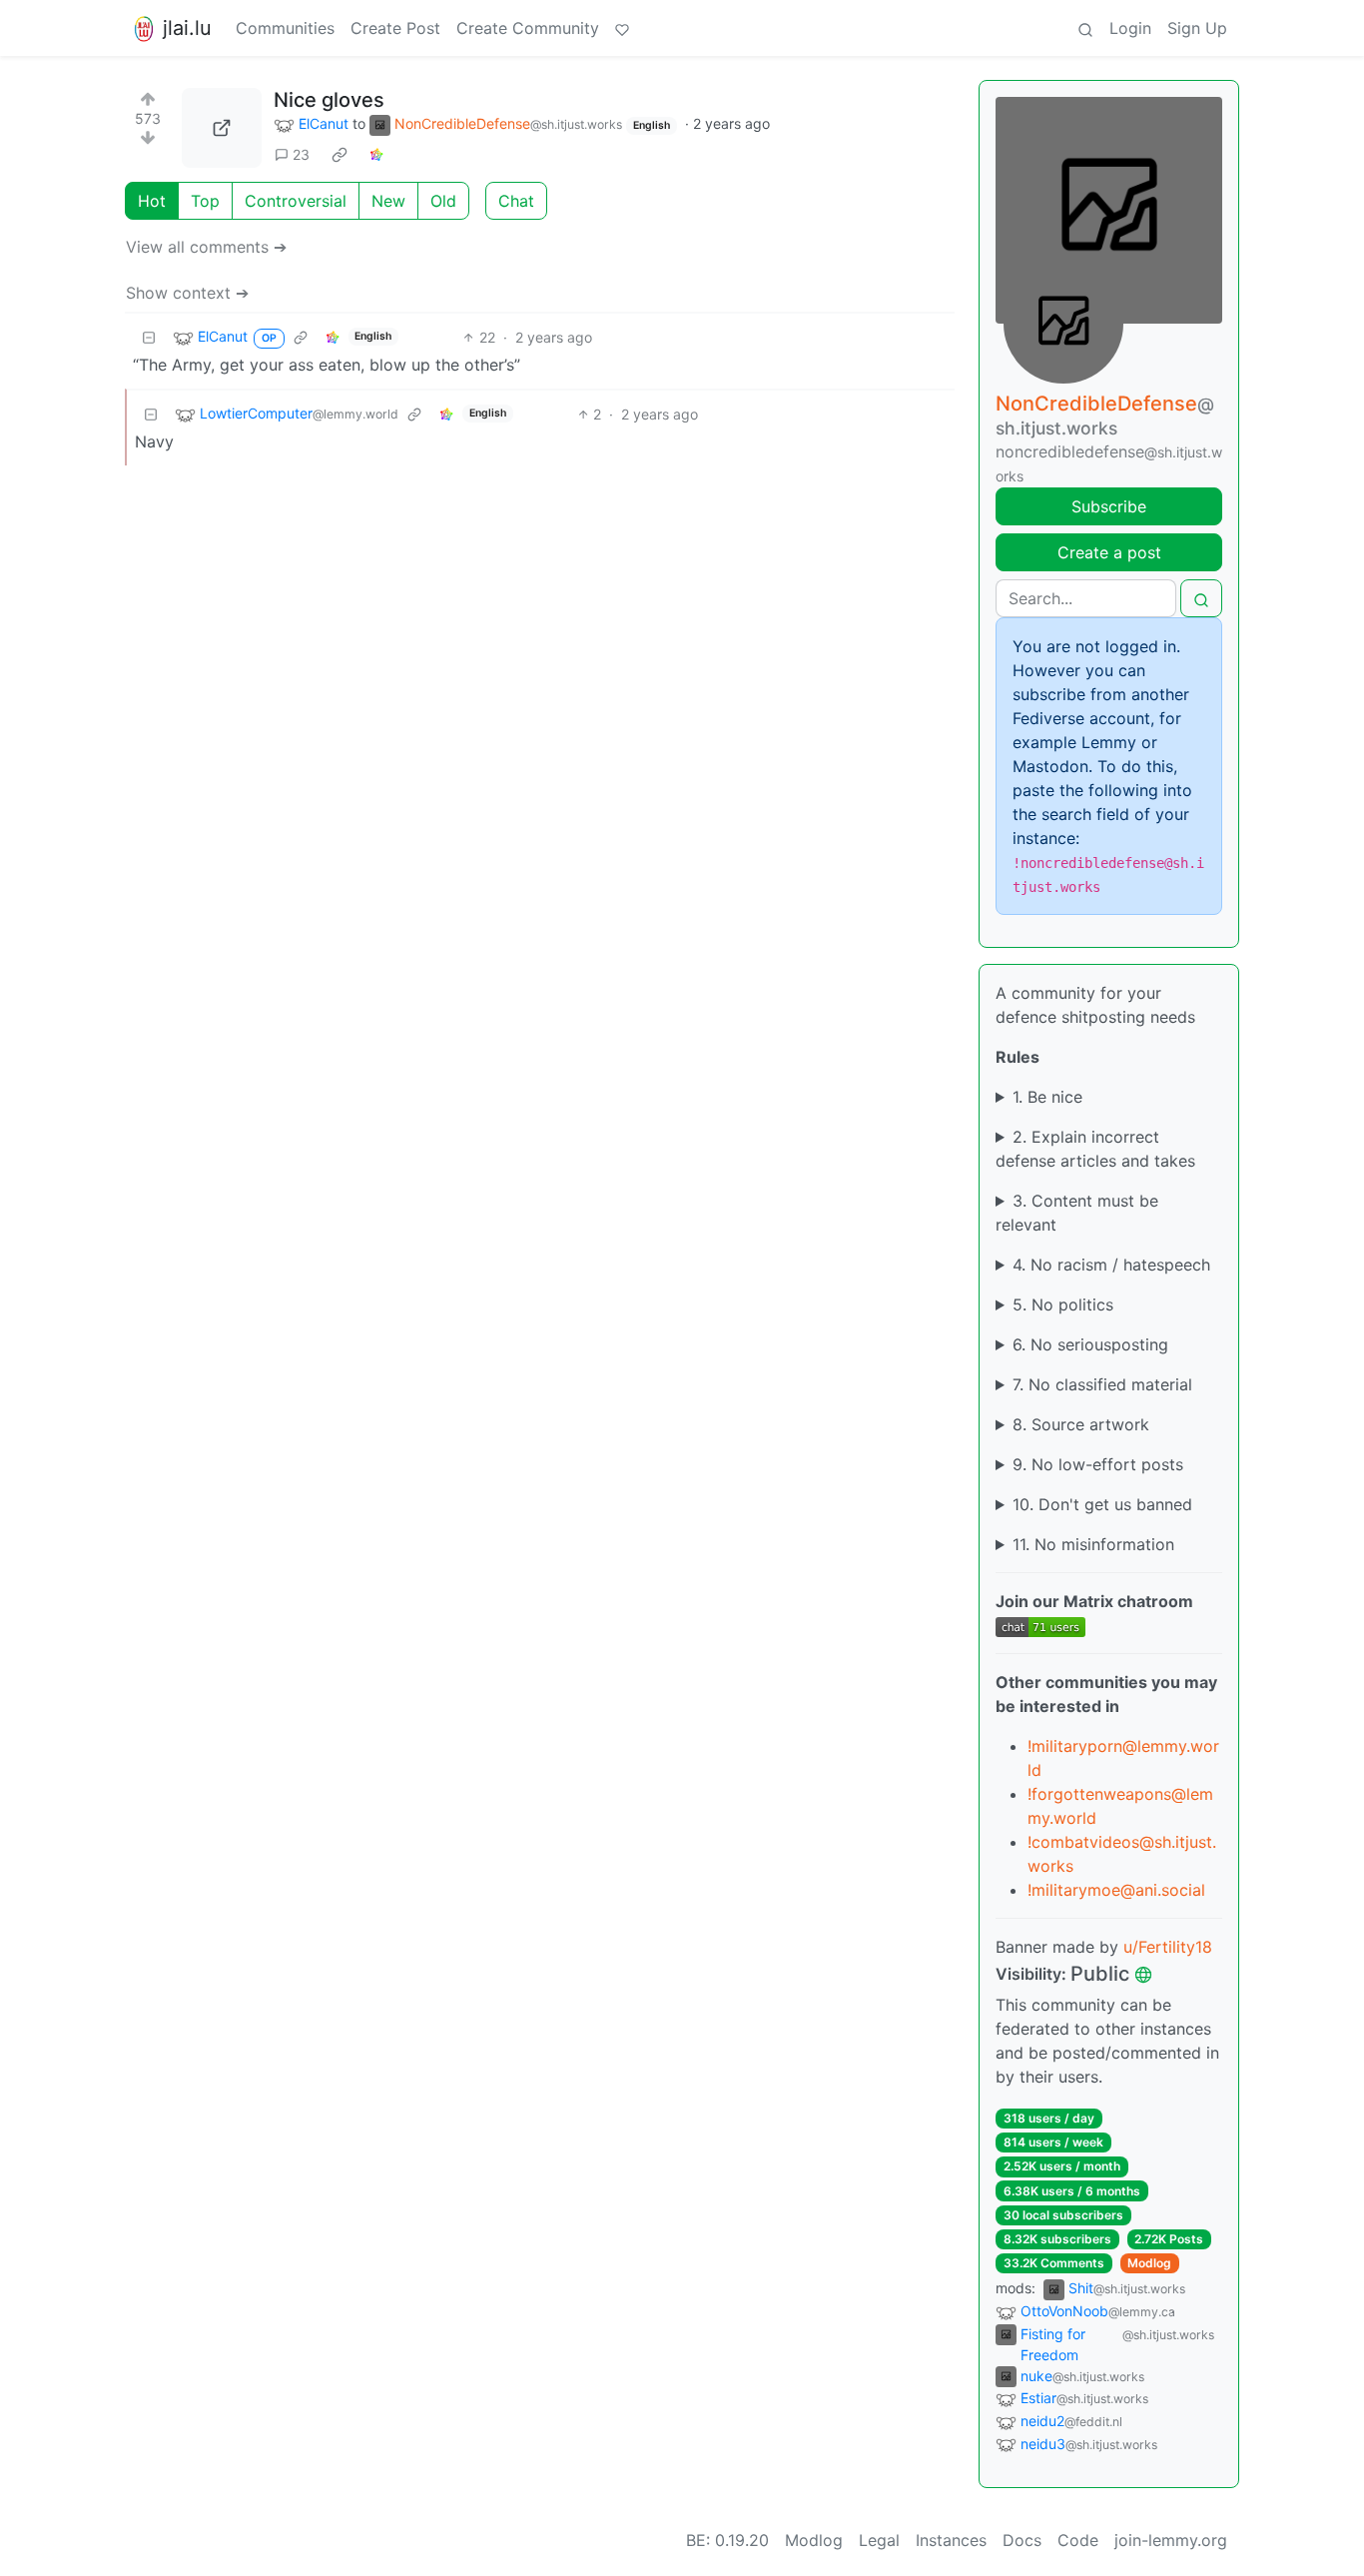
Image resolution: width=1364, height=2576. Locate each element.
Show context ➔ (187, 293)
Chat (516, 201)
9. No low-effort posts (1098, 1464)
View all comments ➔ (206, 247)
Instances (951, 2540)
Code (1078, 2540)
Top (205, 201)
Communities (285, 28)
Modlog (1149, 2263)
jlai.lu (187, 28)
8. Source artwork (1081, 1424)
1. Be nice (1047, 1097)
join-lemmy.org (1171, 2540)
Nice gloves (329, 100)
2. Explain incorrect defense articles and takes (1095, 1149)
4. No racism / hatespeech (1111, 1265)
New (388, 201)
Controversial (296, 201)
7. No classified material (1102, 1384)
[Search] (1085, 28)
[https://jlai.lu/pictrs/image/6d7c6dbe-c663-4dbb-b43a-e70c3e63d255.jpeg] (222, 128)
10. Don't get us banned (1102, 1504)
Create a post (1109, 552)
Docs (1022, 2540)
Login (1130, 28)
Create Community (528, 28)
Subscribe (1109, 506)
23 (301, 154)
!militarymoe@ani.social (1116, 1890)
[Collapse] (149, 337)
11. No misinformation (1093, 1544)
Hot (152, 201)
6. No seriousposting (1090, 1344)
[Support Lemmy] (622, 28)
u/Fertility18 (1168, 1947)
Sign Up (1197, 28)
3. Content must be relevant (1077, 1213)
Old (443, 201)
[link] (340, 155)
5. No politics (1063, 1304)
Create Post (395, 28)
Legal (879, 2540)
